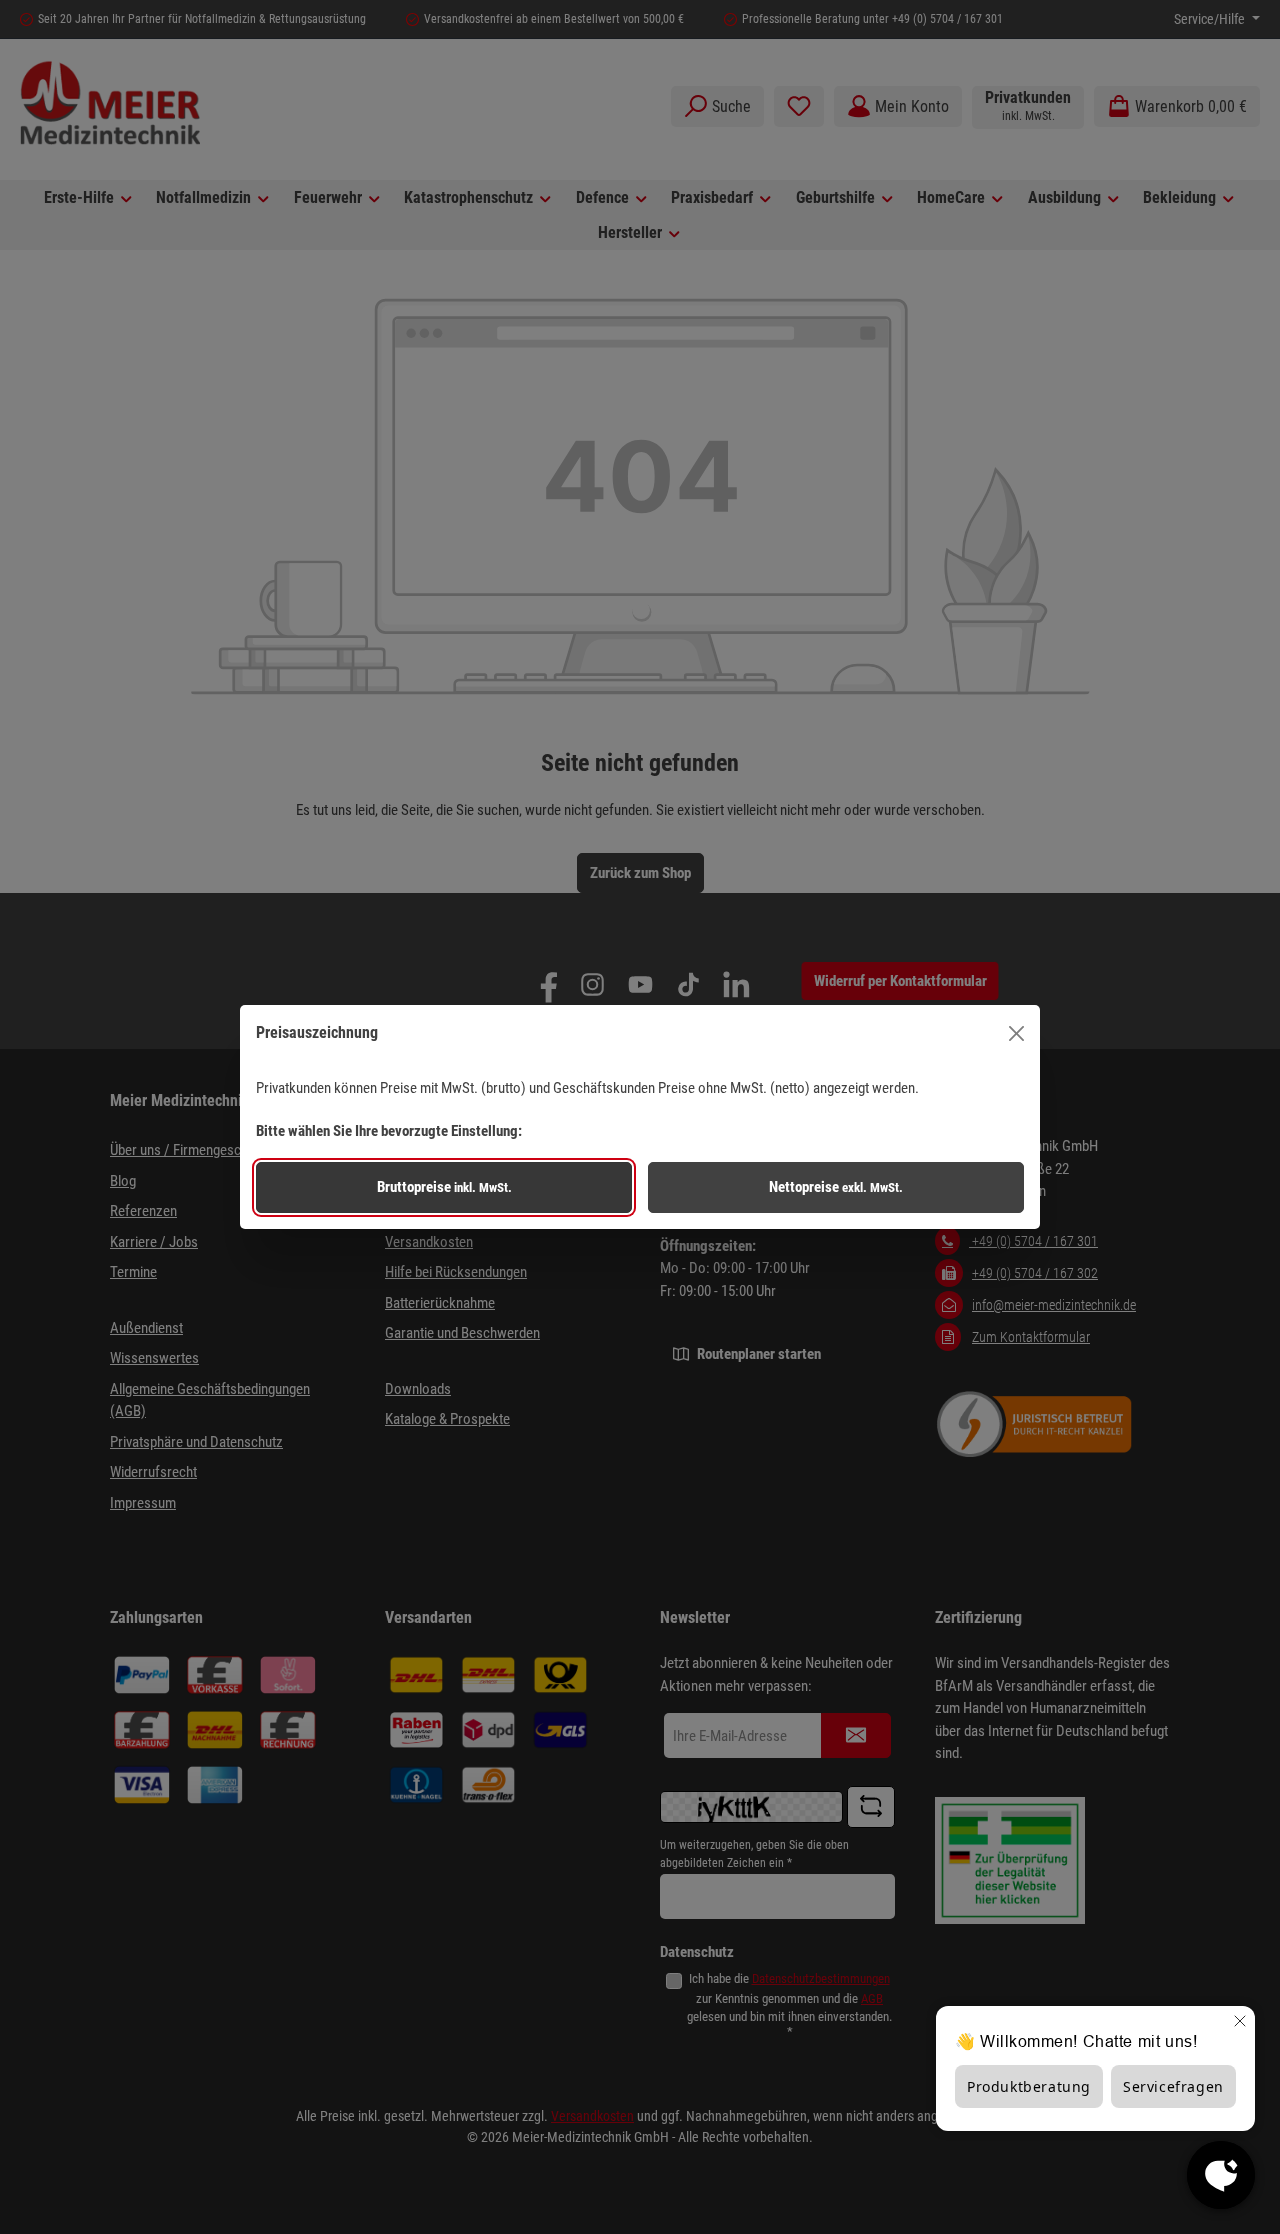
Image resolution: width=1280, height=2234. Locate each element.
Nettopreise (836, 1187)
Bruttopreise (444, 1187)
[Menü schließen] (1016, 1033)
